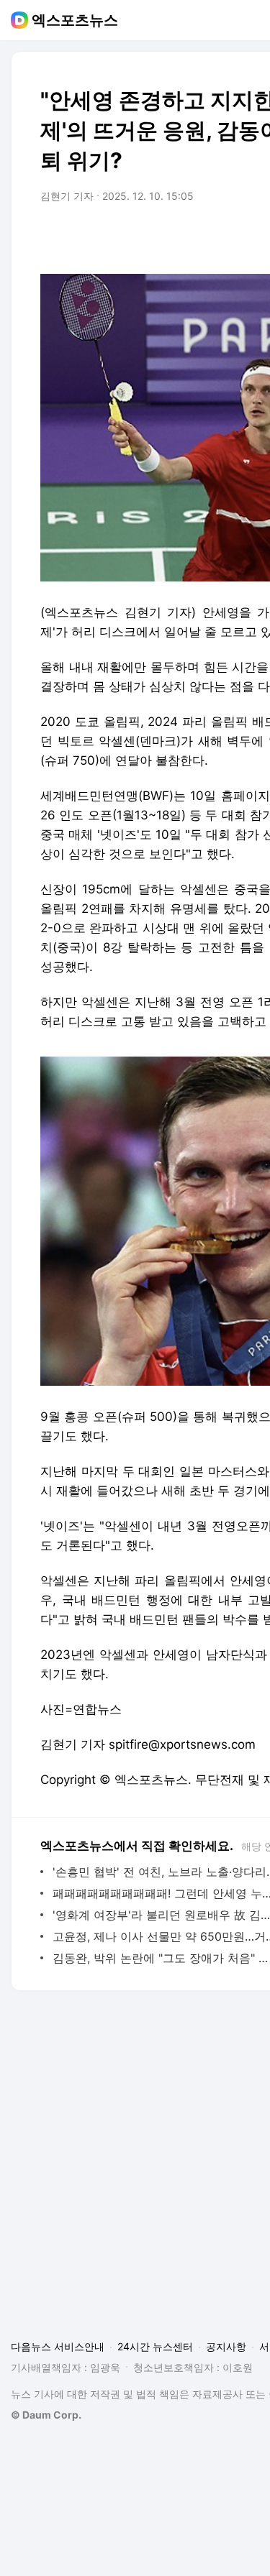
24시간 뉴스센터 (155, 2346)
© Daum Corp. (46, 2415)
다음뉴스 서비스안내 (58, 2346)
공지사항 (226, 2346)
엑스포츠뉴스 (75, 20)
